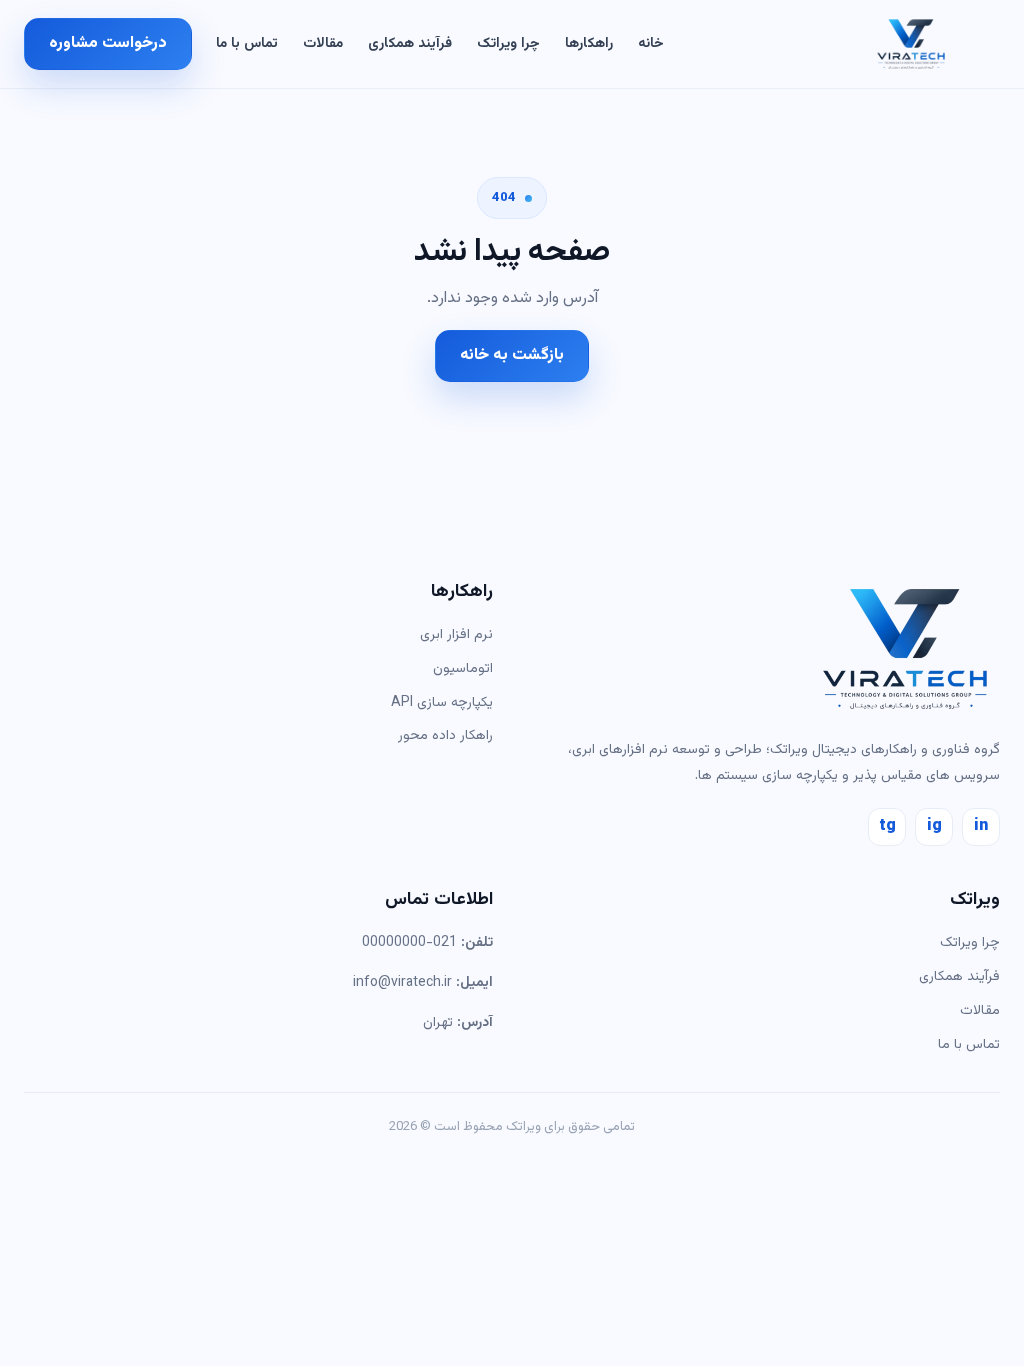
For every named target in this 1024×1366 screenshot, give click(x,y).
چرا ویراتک (508, 44)
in (981, 826)
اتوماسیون (463, 669)
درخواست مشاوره (108, 43)
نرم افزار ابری (456, 635)
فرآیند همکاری (410, 44)
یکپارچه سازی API (442, 703)
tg (887, 826)
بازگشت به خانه (512, 355)
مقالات (323, 44)
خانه (651, 44)
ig (934, 826)
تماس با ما (247, 44)
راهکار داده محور (445, 736)
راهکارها (589, 44)
